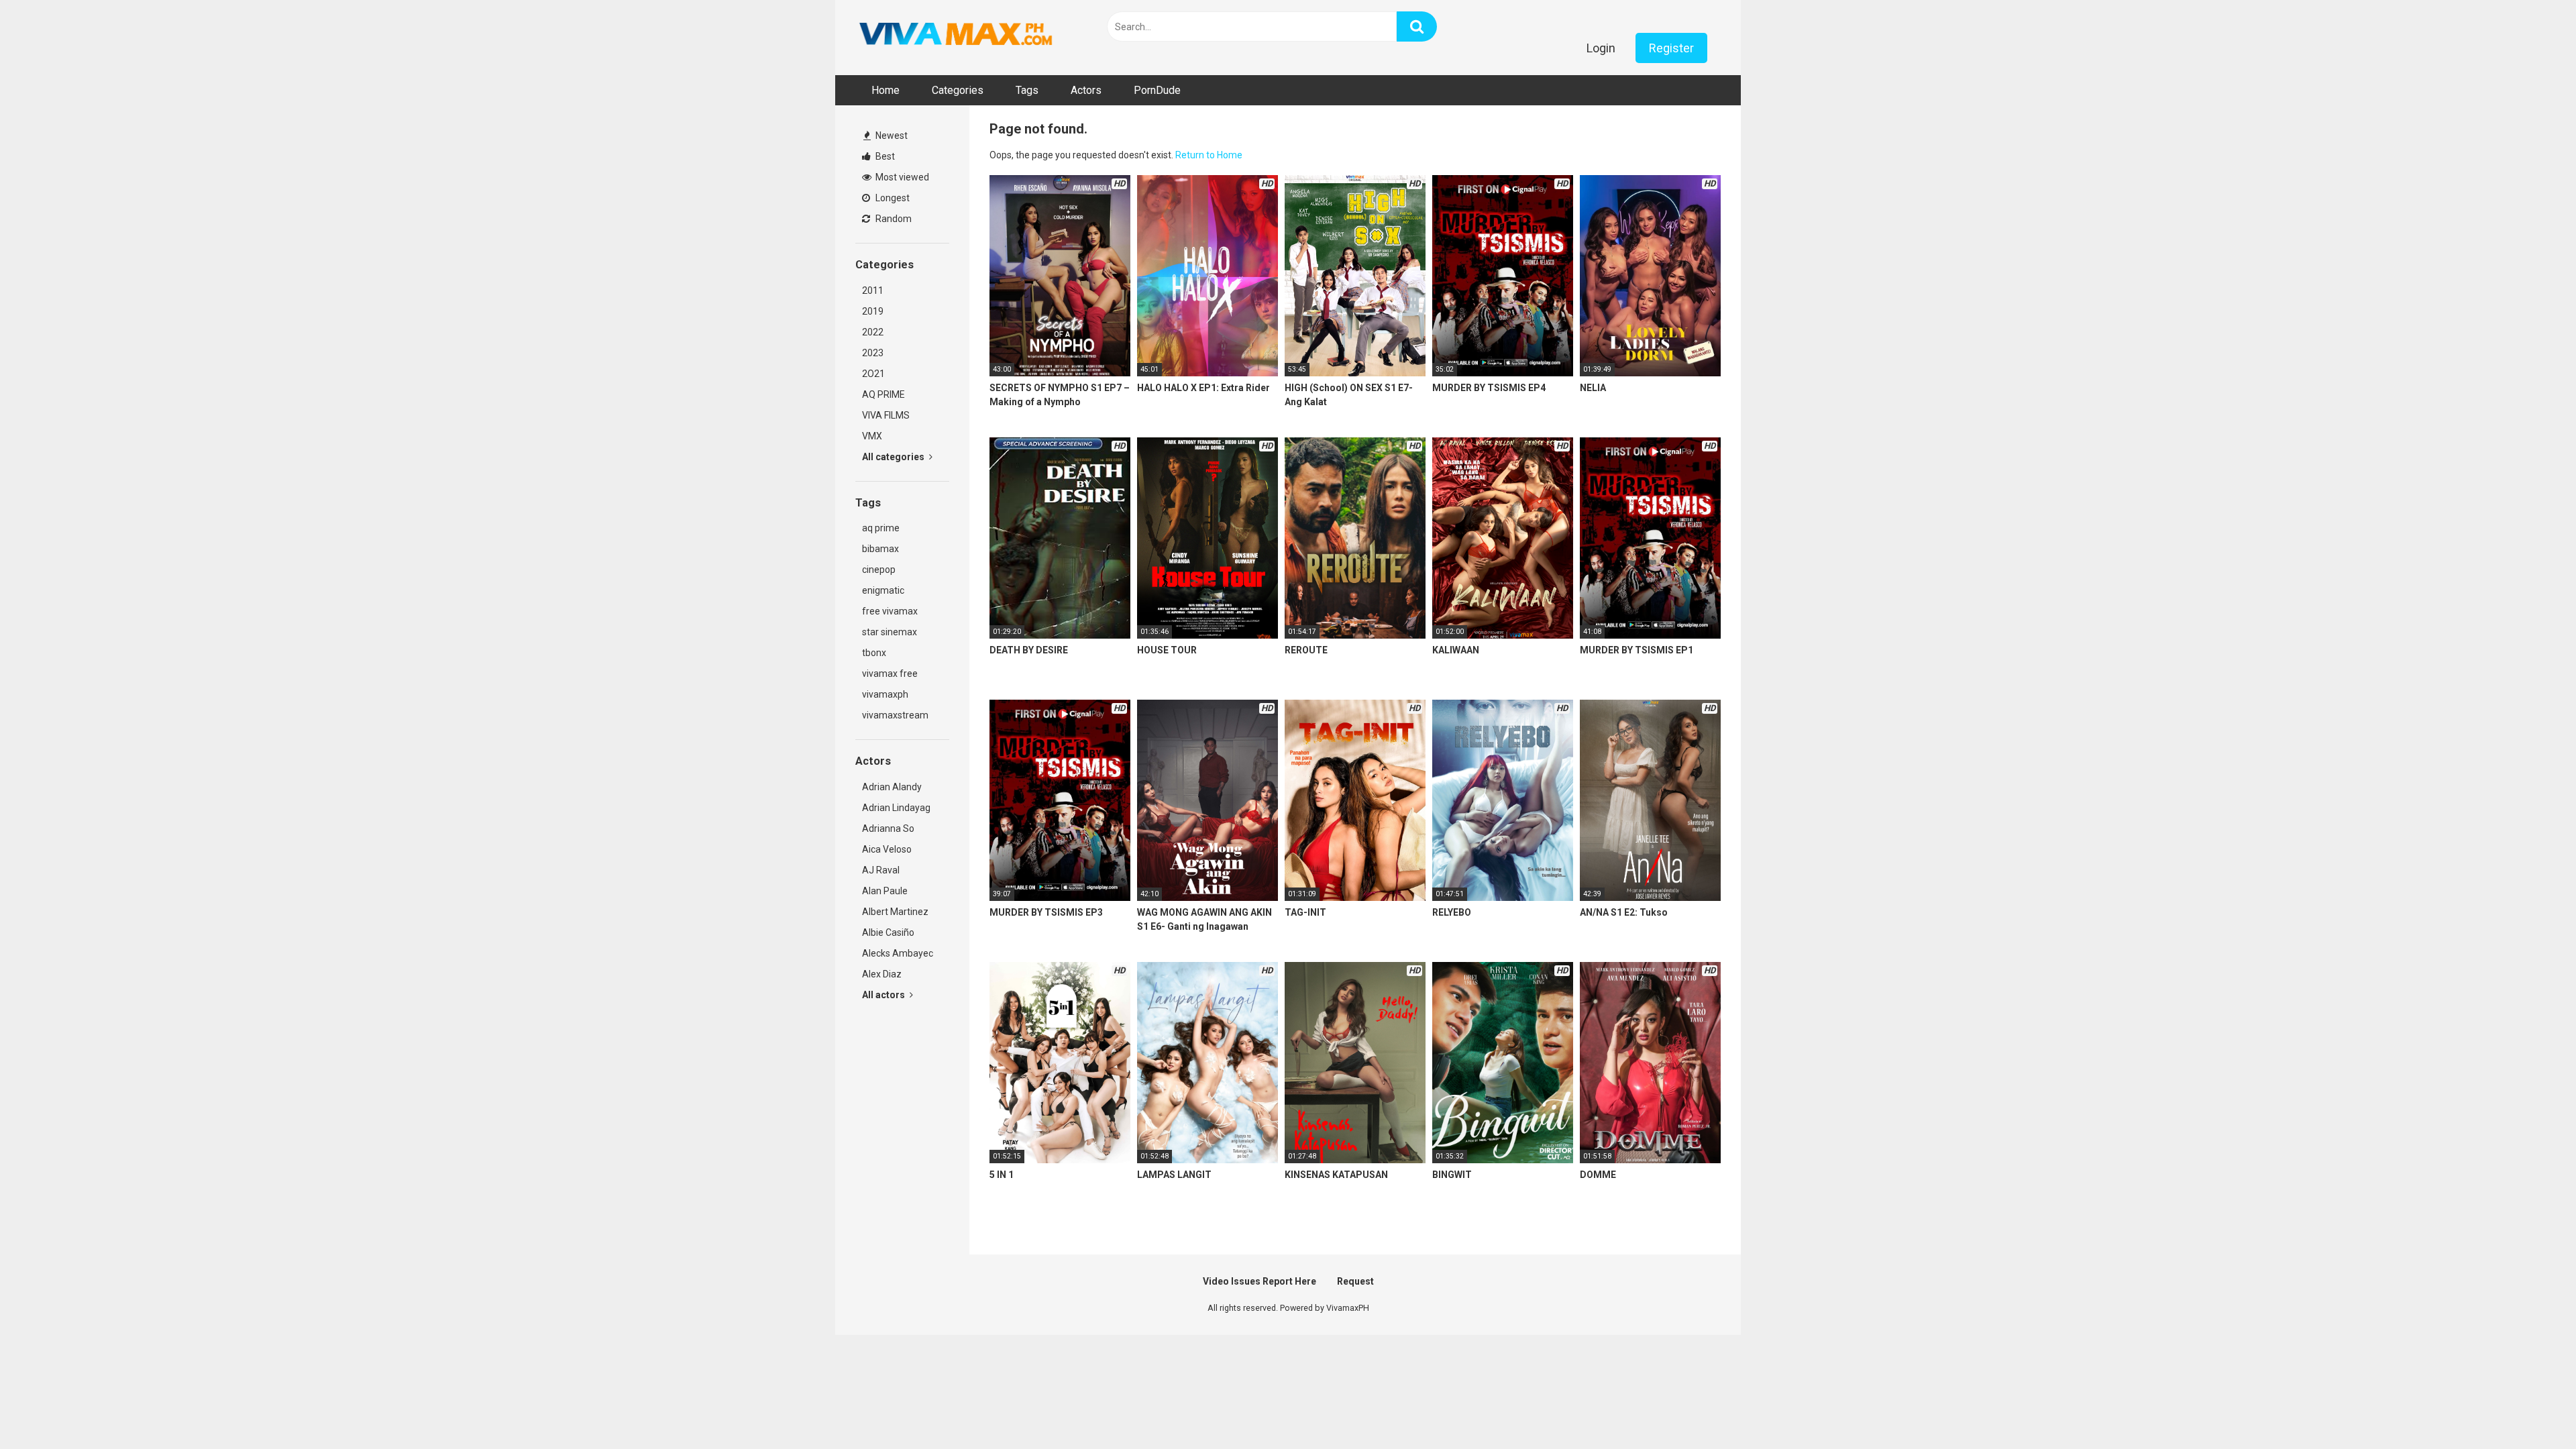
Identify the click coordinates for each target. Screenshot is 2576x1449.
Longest (892, 198)
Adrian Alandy (892, 787)
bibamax (880, 549)
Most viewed (901, 177)
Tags (1027, 90)
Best (884, 156)
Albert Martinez (895, 912)
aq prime (881, 528)
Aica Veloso (887, 849)
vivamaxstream (895, 715)
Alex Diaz (882, 974)
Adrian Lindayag (896, 808)
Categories (958, 90)
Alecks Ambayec (898, 953)
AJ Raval (881, 870)
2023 (873, 353)
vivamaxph (885, 694)
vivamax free (890, 674)
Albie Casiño (888, 932)
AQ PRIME (883, 394)
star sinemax (890, 632)
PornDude (1157, 90)
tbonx (874, 653)
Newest (891, 136)
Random (893, 219)
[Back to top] (2531, 1408)
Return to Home (1209, 155)
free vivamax (890, 611)
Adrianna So (888, 828)
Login (1601, 48)
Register (1671, 48)
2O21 (873, 374)
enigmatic (883, 590)
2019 (873, 311)
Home (885, 90)
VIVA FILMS (886, 415)
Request (1355, 1281)
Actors (1086, 90)
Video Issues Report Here (1259, 1281)
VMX (872, 436)
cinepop (879, 570)
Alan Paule (885, 891)
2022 (873, 332)
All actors (884, 995)
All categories (894, 457)
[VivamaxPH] (956, 34)
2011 (873, 290)
